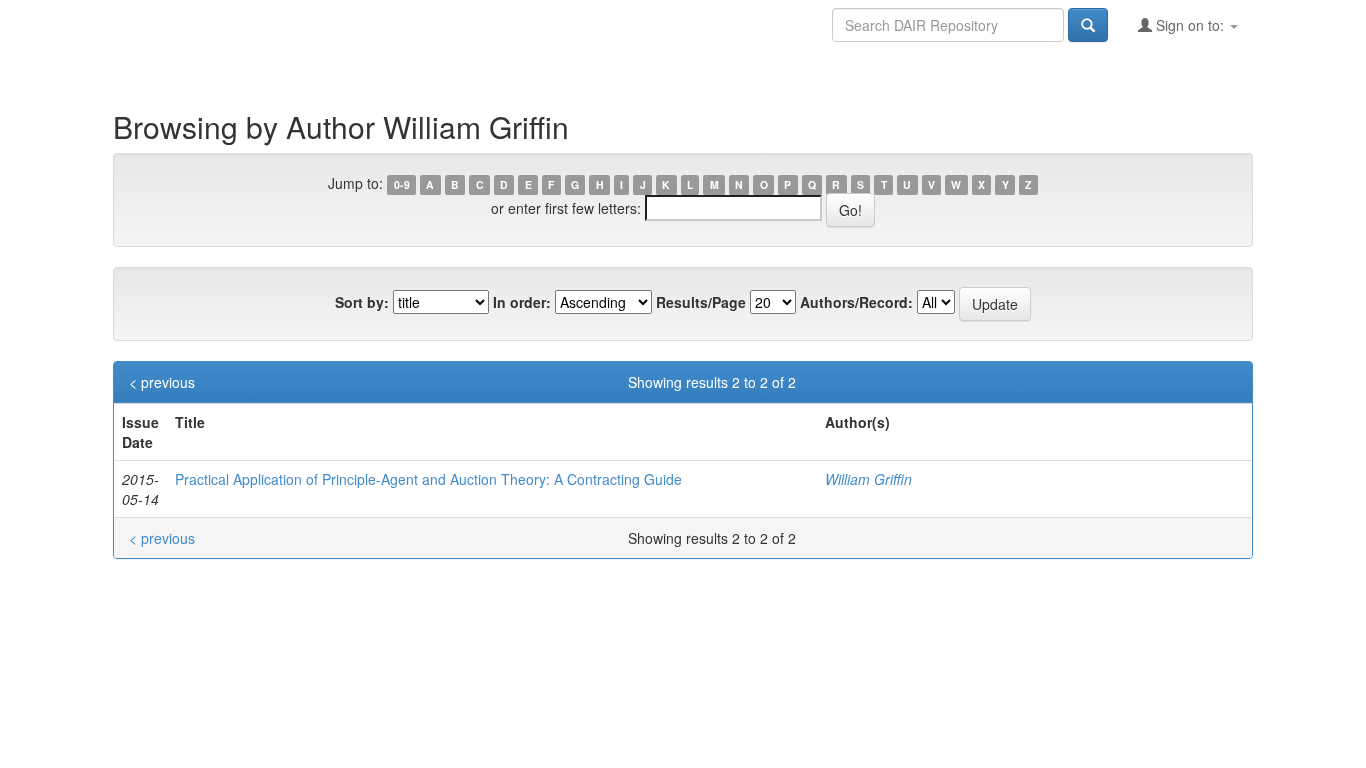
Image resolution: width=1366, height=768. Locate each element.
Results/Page (701, 302)
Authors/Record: (856, 302)
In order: (522, 302)
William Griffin (868, 479)
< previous (162, 382)
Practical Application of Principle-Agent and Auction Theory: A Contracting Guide (428, 479)
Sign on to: (1190, 25)
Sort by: (362, 302)
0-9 (402, 184)
